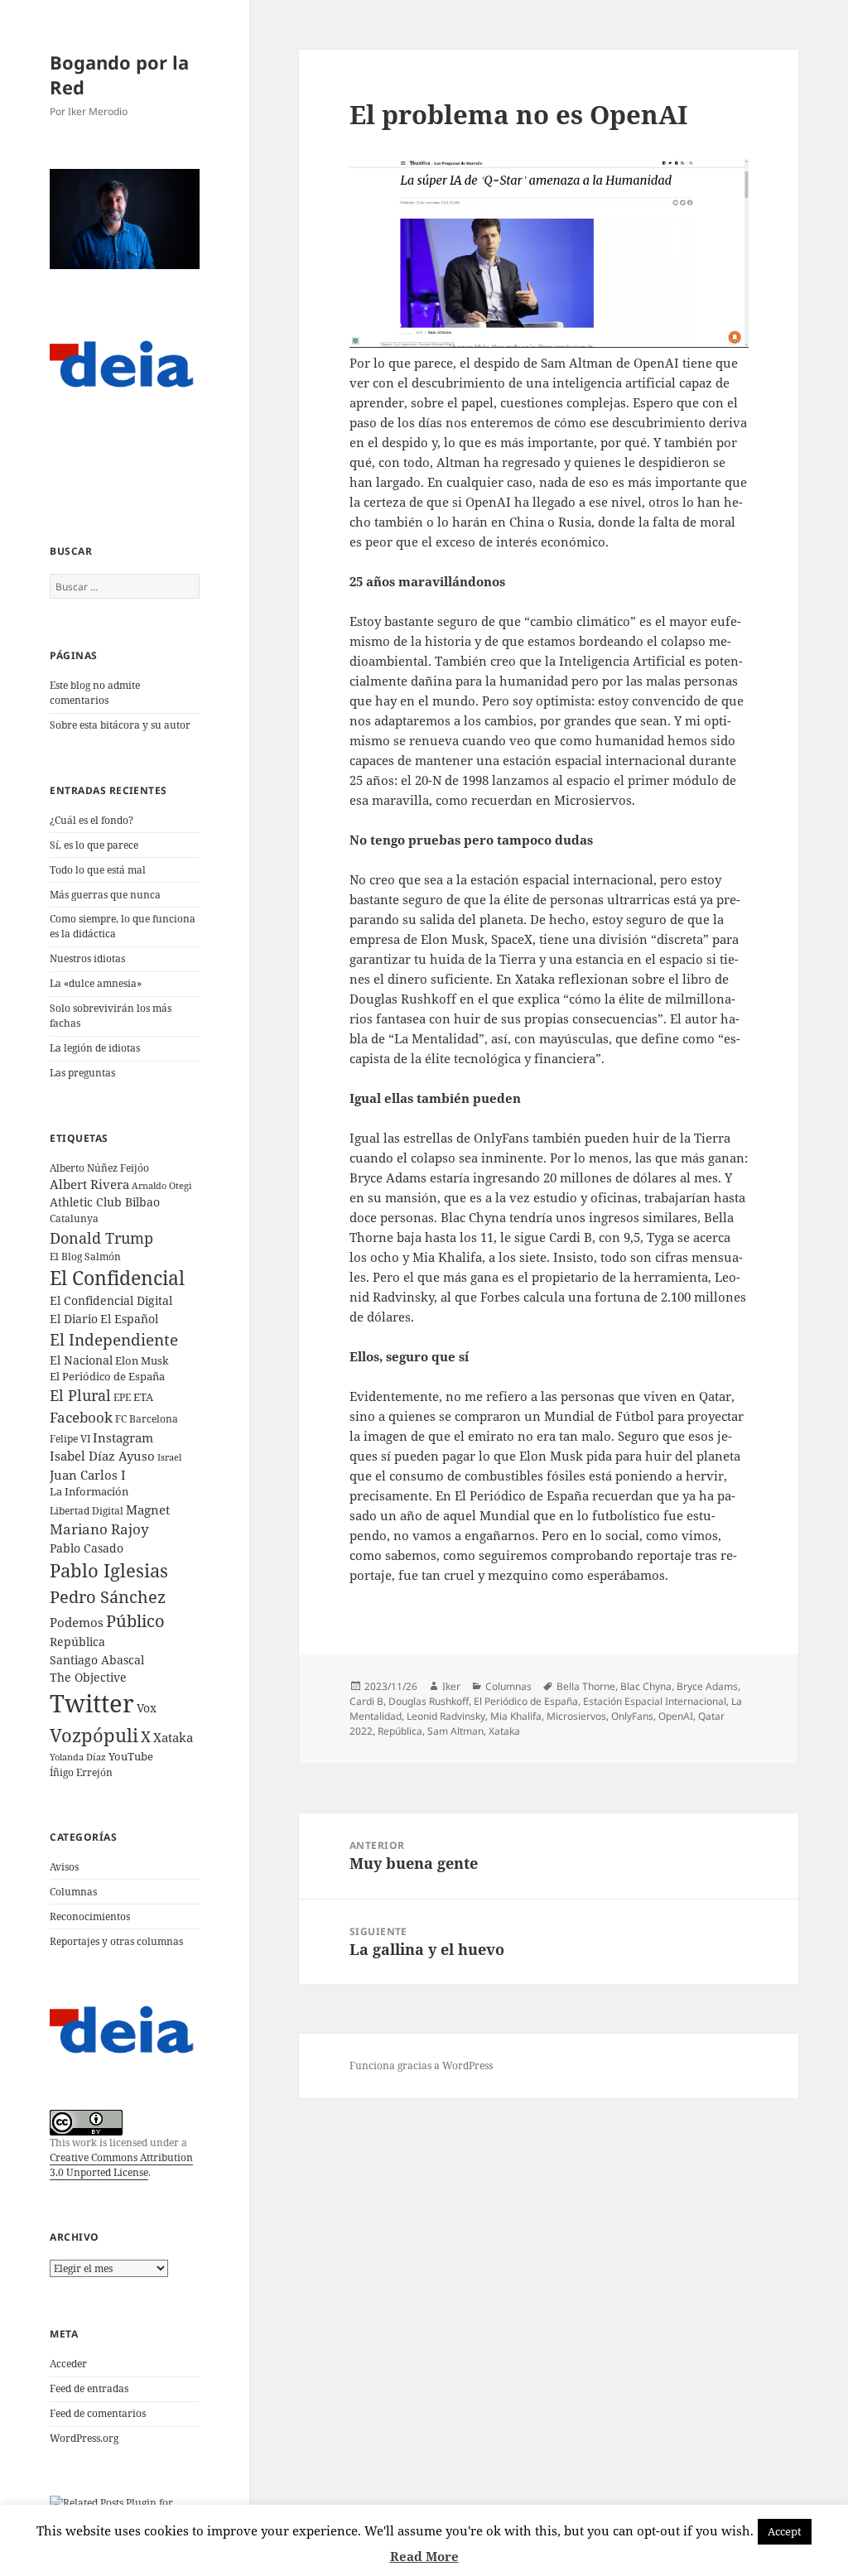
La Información (89, 1491)
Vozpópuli (94, 1735)
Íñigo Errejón (81, 1772)
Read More (424, 2556)
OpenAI (676, 1716)
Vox (147, 1708)
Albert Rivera (89, 1184)
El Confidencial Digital (111, 1300)
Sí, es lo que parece (94, 845)
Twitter (92, 1703)
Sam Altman (455, 1731)
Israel (169, 1457)
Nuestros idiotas (87, 958)
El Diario (74, 1319)
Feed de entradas (89, 2388)
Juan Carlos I (88, 1475)
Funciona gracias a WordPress (421, 2066)
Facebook (81, 1417)
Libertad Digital (87, 1511)
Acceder (68, 2364)
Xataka (173, 1737)
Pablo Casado (87, 1548)
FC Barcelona (147, 1418)
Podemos (77, 1622)
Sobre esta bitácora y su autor (120, 725)
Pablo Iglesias (109, 1570)
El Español (129, 1319)
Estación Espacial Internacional (655, 1701)
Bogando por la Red (119, 75)
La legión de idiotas (95, 1048)
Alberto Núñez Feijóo (99, 1168)
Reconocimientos (90, 1916)
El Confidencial (117, 1278)
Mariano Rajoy (99, 1529)
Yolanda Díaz (78, 1757)
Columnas (73, 1892)
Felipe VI (70, 1439)
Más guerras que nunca (105, 895)
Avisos (64, 1867)
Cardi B (366, 1701)
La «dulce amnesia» (96, 983)
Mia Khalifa (516, 1716)
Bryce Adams (707, 1686)
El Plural (80, 1395)
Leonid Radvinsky (446, 1716)
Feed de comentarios (98, 2413)
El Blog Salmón (85, 1256)
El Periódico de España (107, 1376)
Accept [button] (785, 2531)
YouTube (131, 1757)
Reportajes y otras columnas (116, 1941)
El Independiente (114, 1340)
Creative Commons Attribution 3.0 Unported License (121, 2165)
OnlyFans (632, 1716)
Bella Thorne (586, 1686)
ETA (143, 1397)
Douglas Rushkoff (429, 1701)
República (77, 1642)
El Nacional (81, 1360)
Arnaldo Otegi (162, 1185)
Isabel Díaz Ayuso (102, 1456)
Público (135, 1621)
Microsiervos (576, 1716)
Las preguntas (82, 1073)
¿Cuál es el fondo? (92, 820)
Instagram (123, 1437)
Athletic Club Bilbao (105, 1202)
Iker (451, 1686)
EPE (122, 1397)
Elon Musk (142, 1360)
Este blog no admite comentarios (95, 693)
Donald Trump (101, 1237)
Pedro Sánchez (108, 1596)
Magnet (148, 1509)
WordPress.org (84, 2438)
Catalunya (74, 1218)
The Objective (88, 1677)
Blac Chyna (646, 1686)
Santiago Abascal (97, 1660)
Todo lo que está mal (98, 870)
